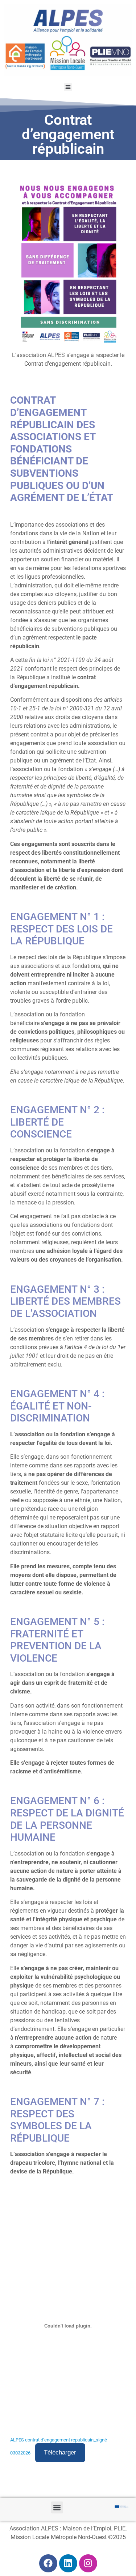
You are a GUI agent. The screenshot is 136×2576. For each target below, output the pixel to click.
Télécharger (60, 2452)
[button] (68, 87)
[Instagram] (88, 2563)
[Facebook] (48, 2563)
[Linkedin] (68, 2563)
